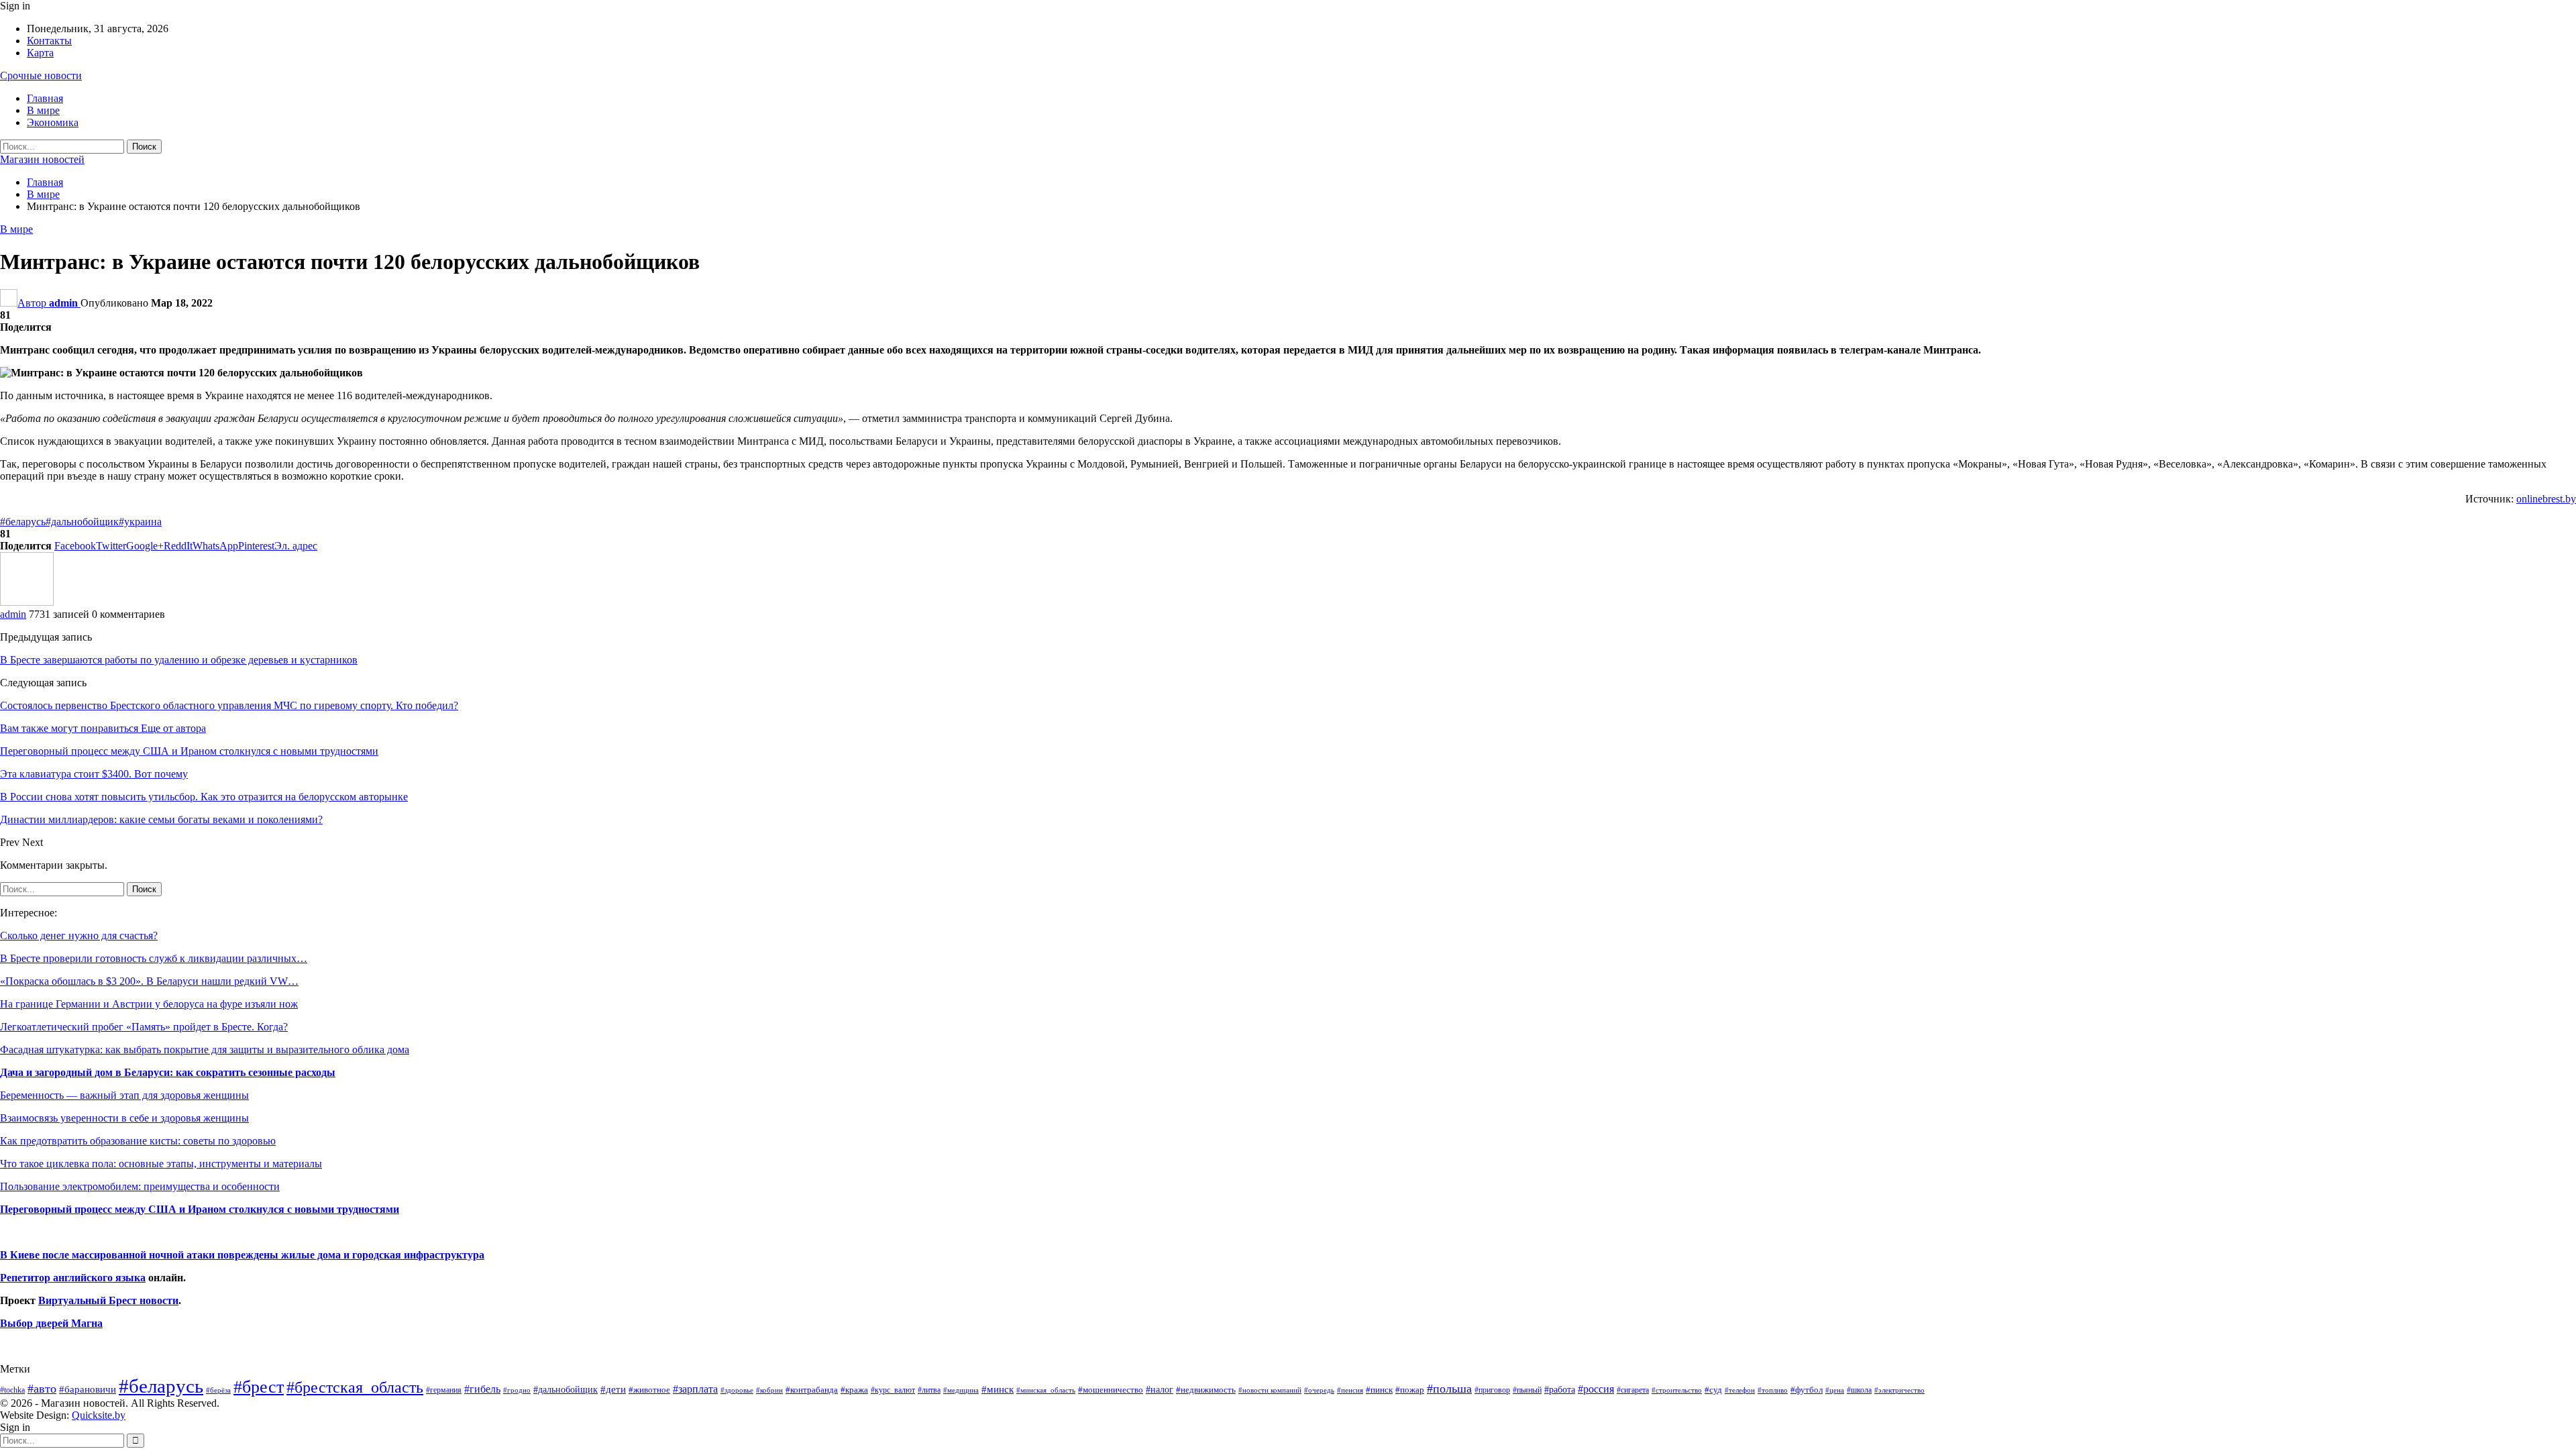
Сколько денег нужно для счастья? (79, 935)
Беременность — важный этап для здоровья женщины (124, 1095)
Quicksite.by (99, 1415)
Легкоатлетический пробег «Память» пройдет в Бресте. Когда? (144, 1027)
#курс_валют (893, 1390)
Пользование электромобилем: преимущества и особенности (140, 1186)
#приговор (1492, 1390)
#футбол (1807, 1390)
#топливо (1773, 1390)
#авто (42, 1389)
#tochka (12, 1390)
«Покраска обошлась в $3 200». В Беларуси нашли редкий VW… (149, 981)
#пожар (1410, 1390)
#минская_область (1046, 1390)
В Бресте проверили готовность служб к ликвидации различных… (154, 958)
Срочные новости (41, 75)
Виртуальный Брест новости (108, 1300)
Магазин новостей (42, 159)
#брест (259, 1387)
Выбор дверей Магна (51, 1323)
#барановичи (88, 1389)
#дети (613, 1389)
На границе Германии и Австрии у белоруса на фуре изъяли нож (149, 1004)
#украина (140, 522)
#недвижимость (1206, 1390)
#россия (1596, 1389)
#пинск (1379, 1390)
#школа (1859, 1390)
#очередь (1319, 1390)
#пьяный (1527, 1390)
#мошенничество (1111, 1390)
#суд (1713, 1390)
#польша (1449, 1389)
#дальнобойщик (82, 522)
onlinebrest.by (2546, 499)
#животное (649, 1390)
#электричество (1899, 1390)
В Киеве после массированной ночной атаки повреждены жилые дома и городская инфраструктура (242, 1255)
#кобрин (769, 1390)
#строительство (1677, 1390)
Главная (45, 98)
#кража (854, 1390)
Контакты (49, 41)
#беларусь (23, 522)
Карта (40, 53)
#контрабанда (812, 1390)
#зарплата (695, 1389)
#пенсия (1350, 1390)
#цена (1835, 1390)
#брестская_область (355, 1387)
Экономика (53, 122)
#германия (444, 1390)
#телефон (1740, 1390)
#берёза (218, 1390)
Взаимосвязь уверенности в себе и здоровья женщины (124, 1118)
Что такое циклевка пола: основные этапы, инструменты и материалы (161, 1164)
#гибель (482, 1389)
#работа (1560, 1389)
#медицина (961, 1390)
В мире (43, 110)
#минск (998, 1389)
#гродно (517, 1390)
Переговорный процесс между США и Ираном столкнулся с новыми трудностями (200, 1209)
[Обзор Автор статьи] (27, 602)
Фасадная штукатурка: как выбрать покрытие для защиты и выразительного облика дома (205, 1050)
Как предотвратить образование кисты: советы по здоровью (138, 1141)
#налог (1160, 1389)
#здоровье (737, 1390)
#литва (929, 1390)
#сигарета (1633, 1390)
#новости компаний (1270, 1390)
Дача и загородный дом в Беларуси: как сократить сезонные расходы (168, 1072)
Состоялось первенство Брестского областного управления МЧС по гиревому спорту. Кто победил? (229, 705)
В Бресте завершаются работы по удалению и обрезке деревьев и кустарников (179, 660)
